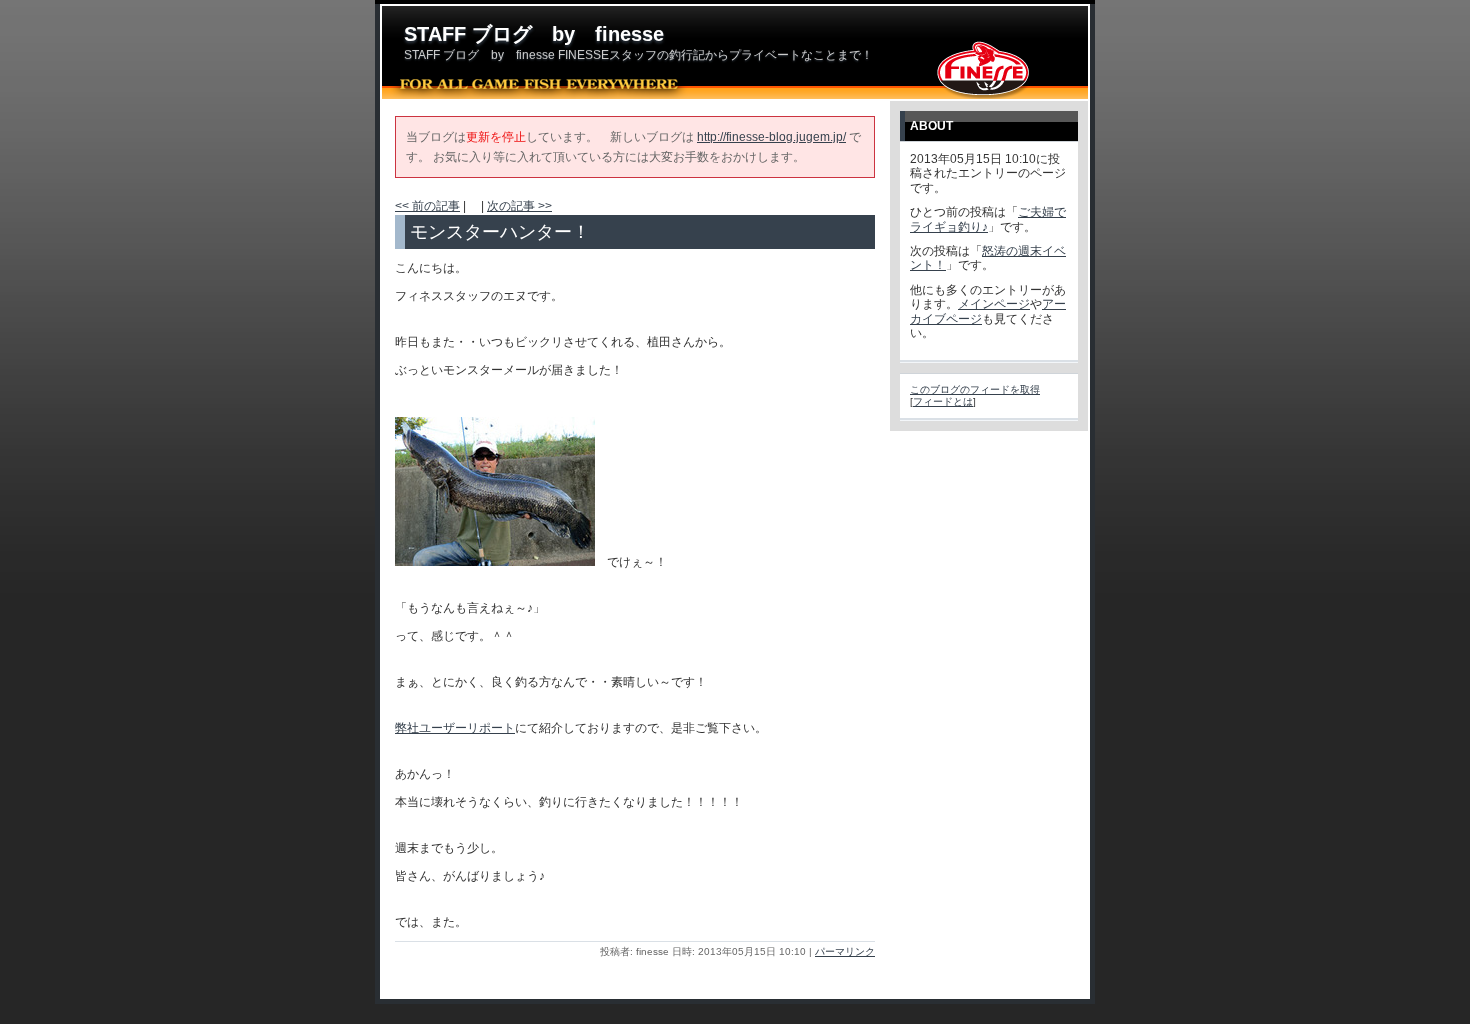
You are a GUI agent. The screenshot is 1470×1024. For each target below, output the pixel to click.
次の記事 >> (519, 206)
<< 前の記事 (427, 206)
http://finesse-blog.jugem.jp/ (771, 137)
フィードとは (943, 401)
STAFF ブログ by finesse (534, 34)
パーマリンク (845, 951)
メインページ (994, 304)
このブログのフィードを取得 (975, 389)
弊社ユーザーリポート (455, 728)
